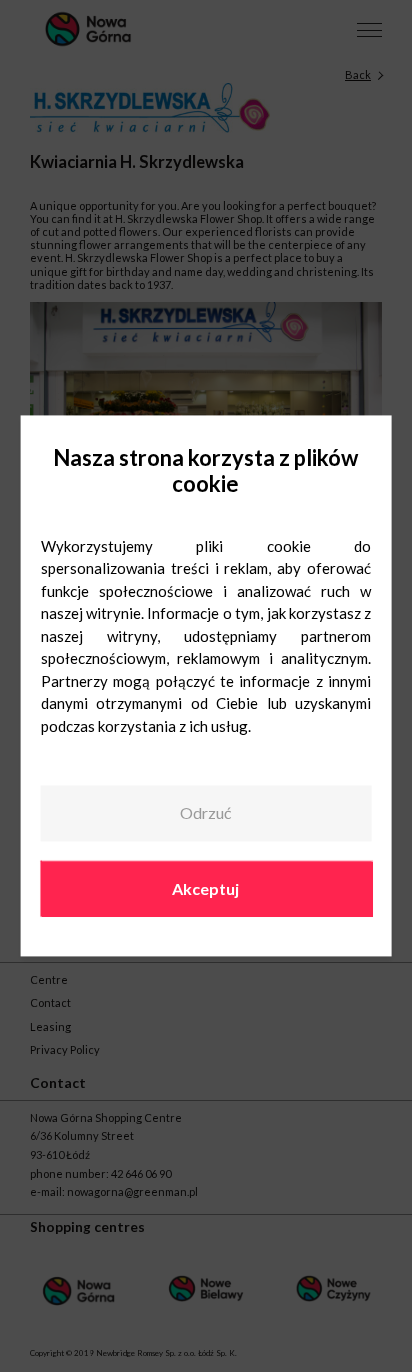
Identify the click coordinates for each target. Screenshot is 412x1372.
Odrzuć (205, 812)
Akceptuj (205, 888)
